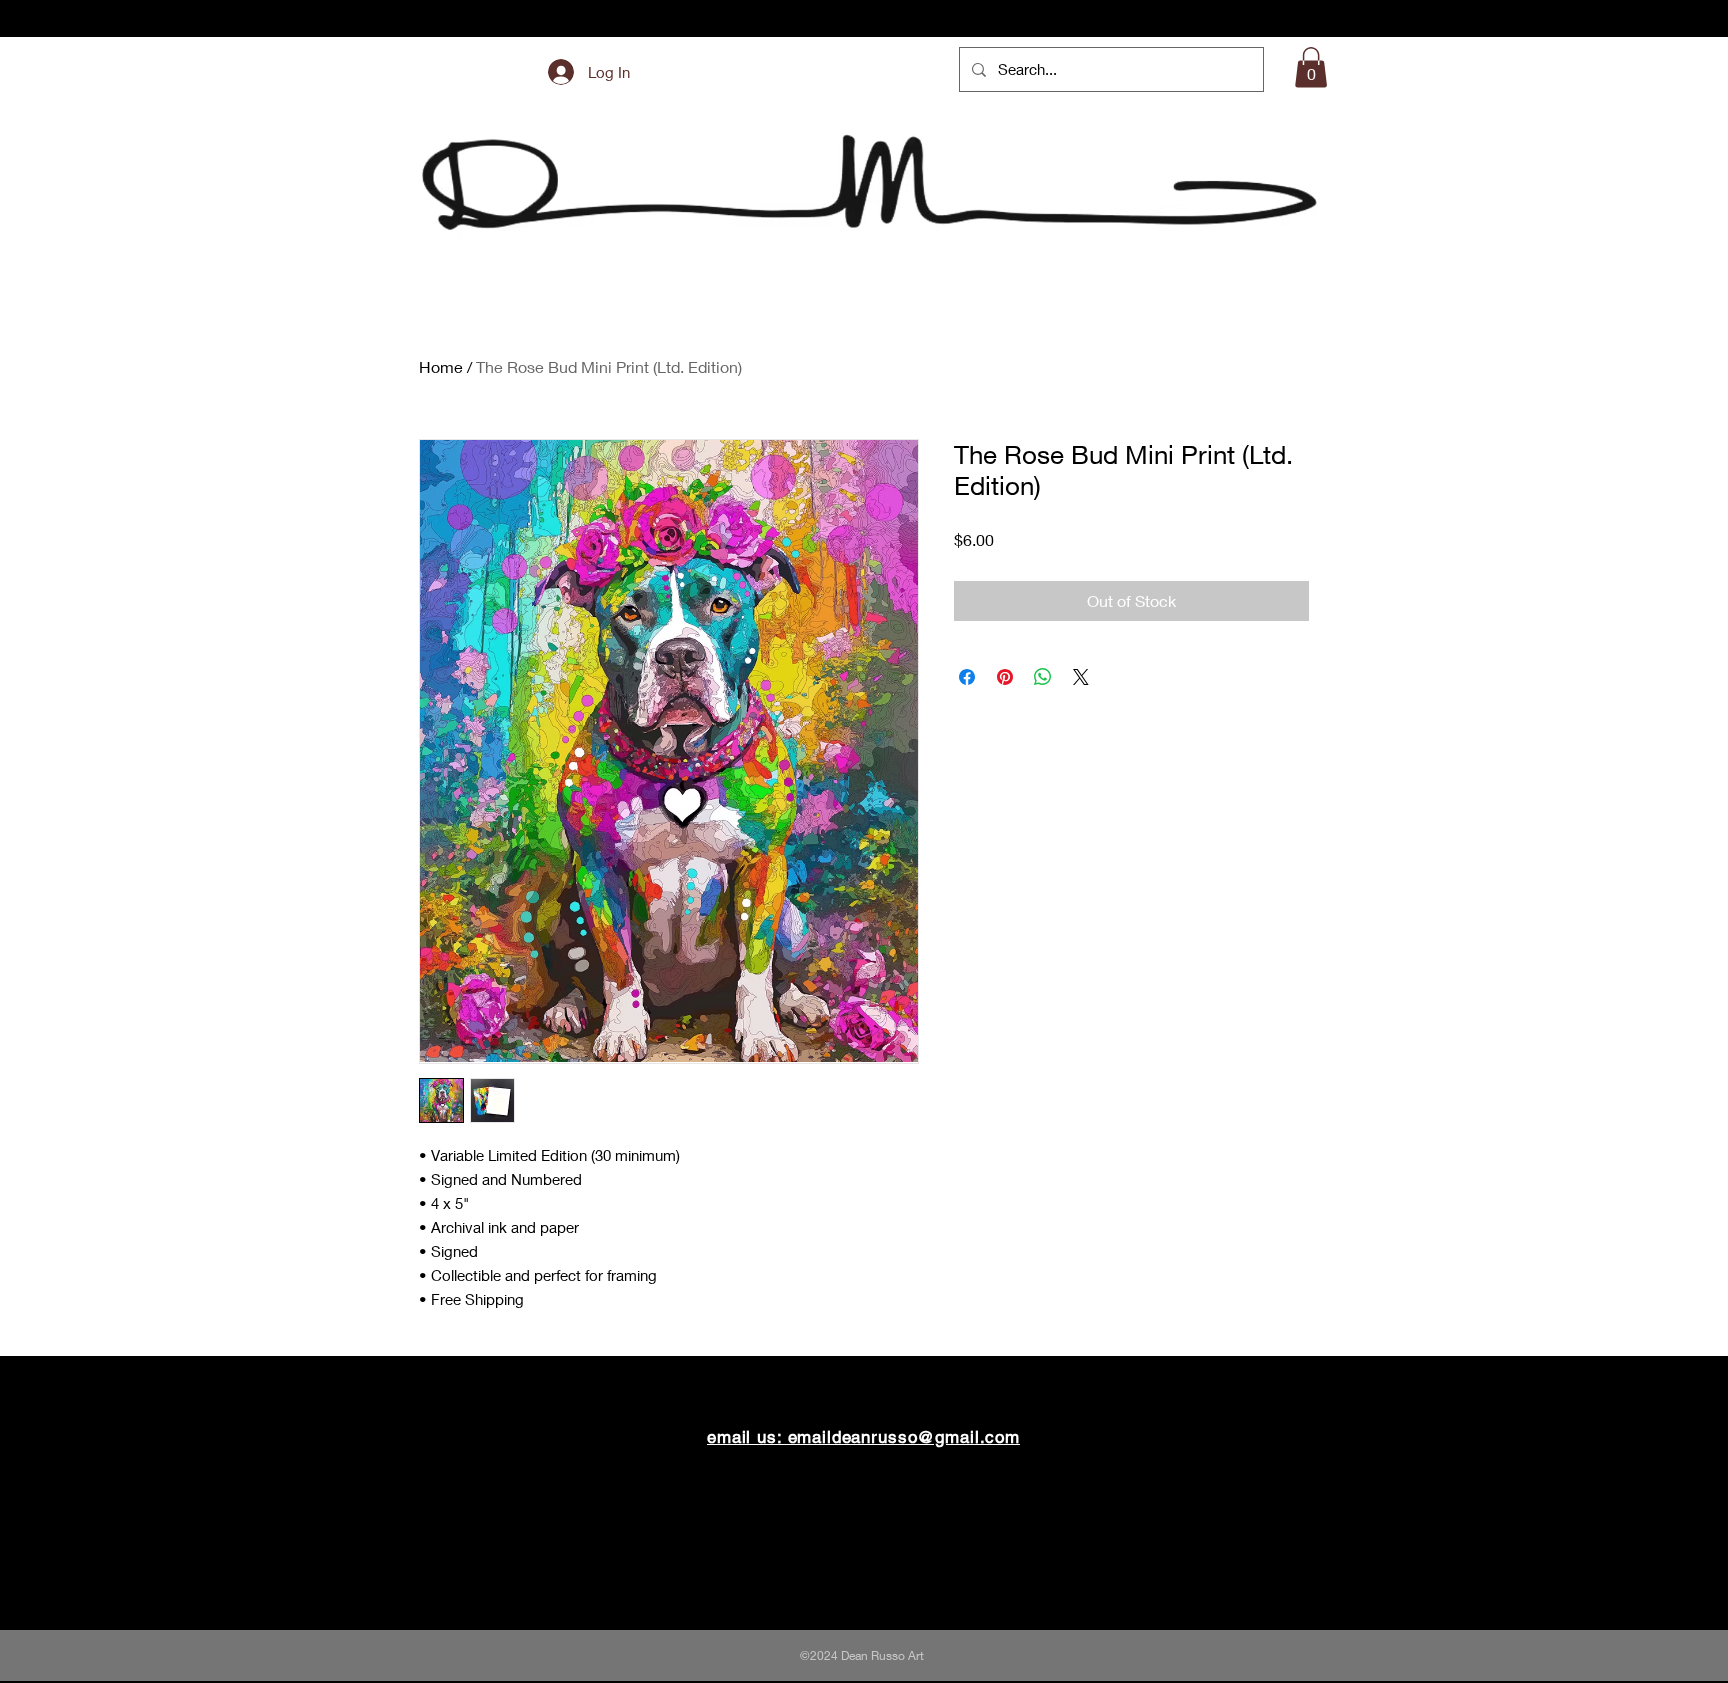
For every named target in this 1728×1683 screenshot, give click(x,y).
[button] (1311, 67)
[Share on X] (1081, 677)
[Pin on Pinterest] (1005, 677)
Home (441, 366)
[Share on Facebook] (967, 677)
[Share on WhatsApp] (1043, 677)
